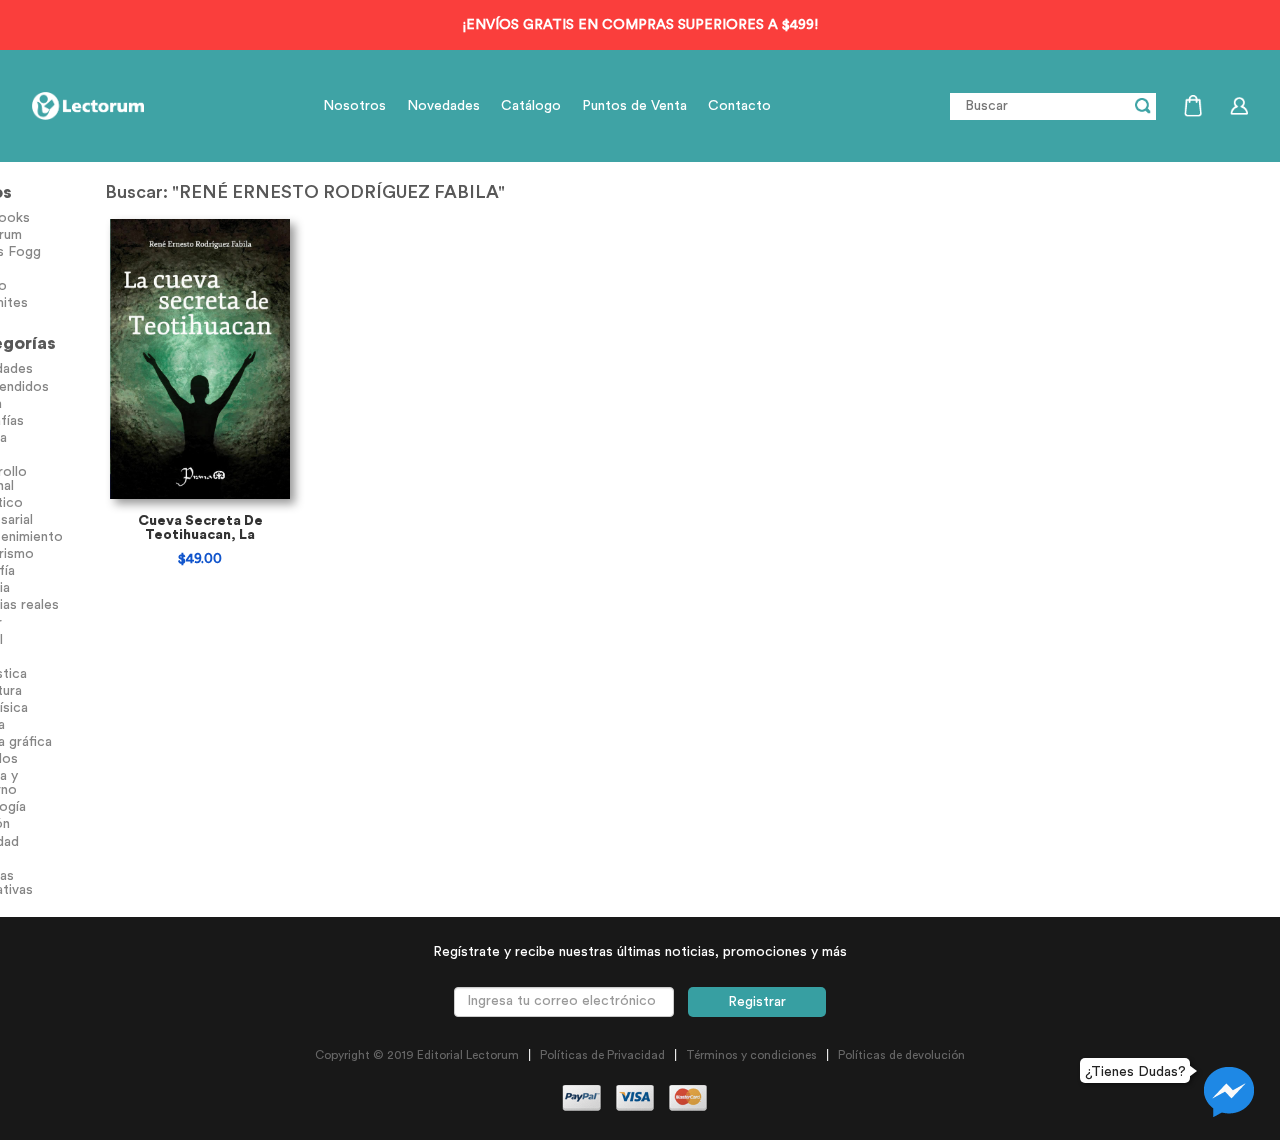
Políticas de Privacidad (602, 1055)
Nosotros (354, 106)
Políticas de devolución (901, 1055)
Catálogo (531, 106)
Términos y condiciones (751, 1055)
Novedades (443, 106)
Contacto (739, 106)
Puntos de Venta (634, 106)
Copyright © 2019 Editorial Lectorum (417, 1055)
